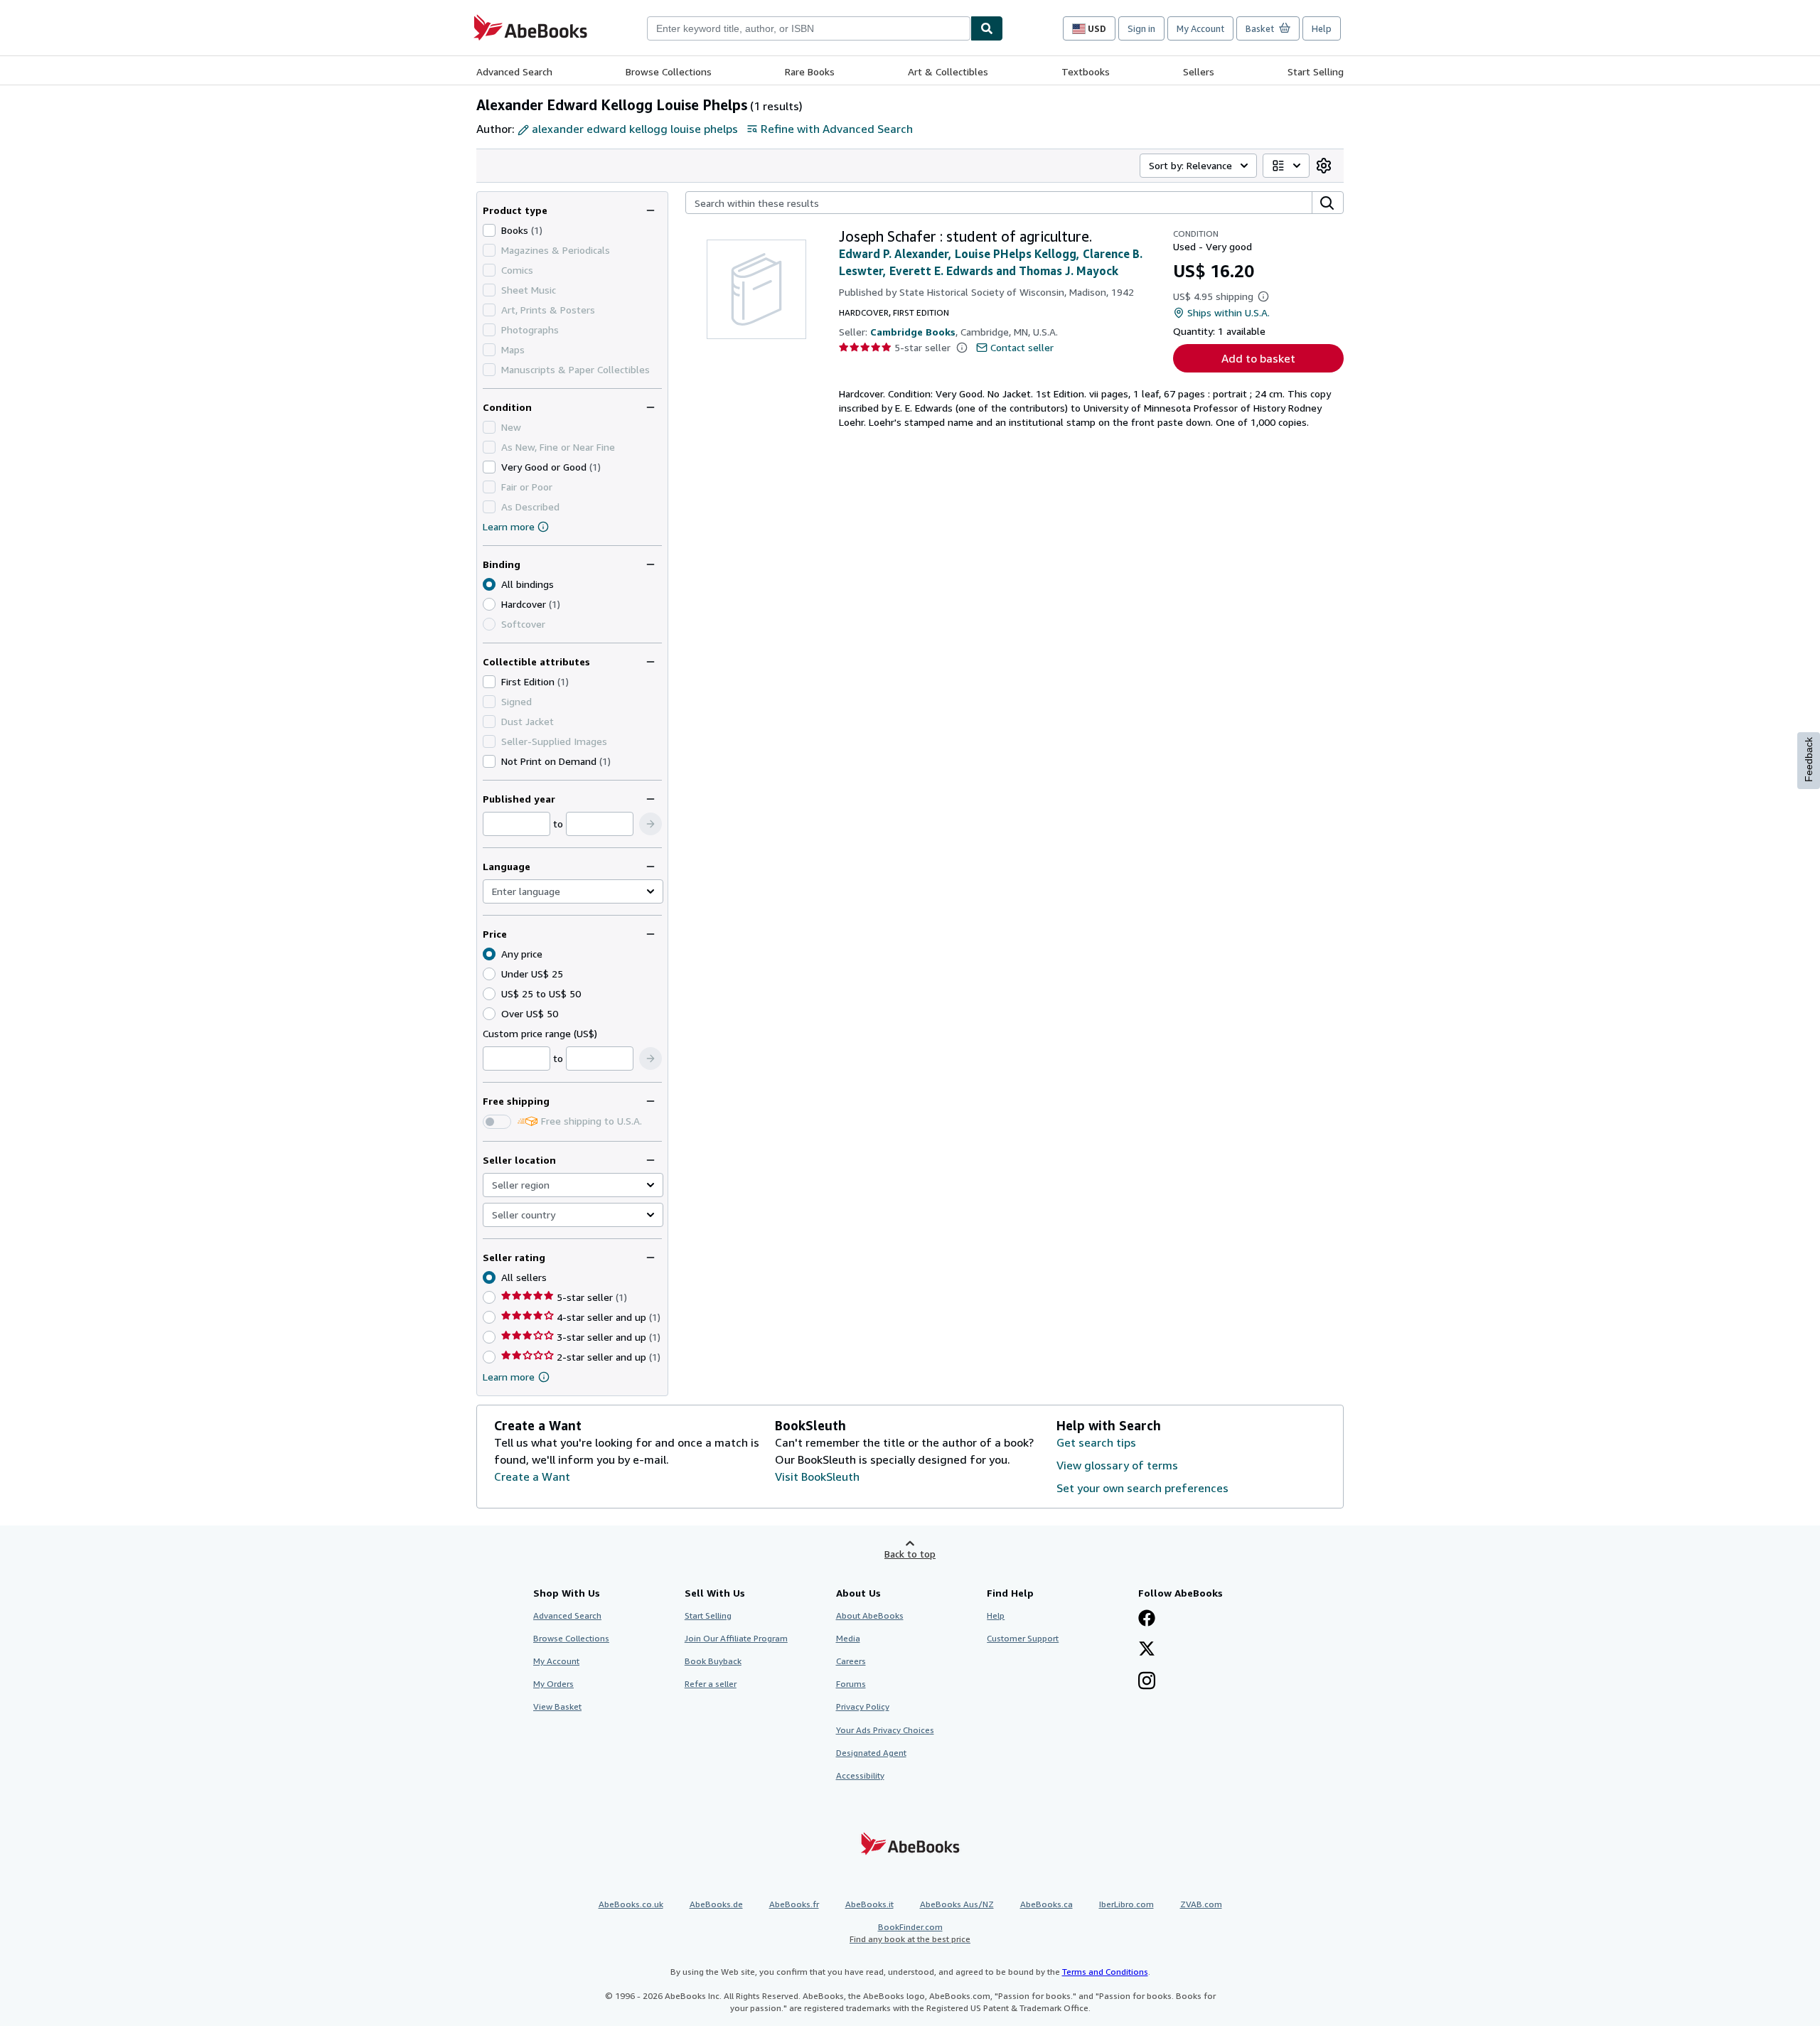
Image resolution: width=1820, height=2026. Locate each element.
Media (848, 1638)
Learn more (509, 526)
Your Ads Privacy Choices (885, 1730)
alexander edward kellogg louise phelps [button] (635, 129)
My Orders (553, 1684)
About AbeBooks (870, 1615)
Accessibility (860, 1775)
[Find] (987, 28)
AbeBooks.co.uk (631, 1904)
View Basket (557, 1706)
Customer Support (1023, 1638)
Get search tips (1096, 1442)
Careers (851, 1661)
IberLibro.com (1126, 1904)
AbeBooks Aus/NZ (957, 1904)
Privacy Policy (863, 1706)
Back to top (910, 1554)
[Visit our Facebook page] (1147, 1619)
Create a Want (532, 1476)
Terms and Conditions (1105, 1972)
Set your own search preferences (1142, 1488)
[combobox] (809, 28)
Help (1322, 28)
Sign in (1141, 28)
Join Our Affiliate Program (736, 1638)
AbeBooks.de (716, 1904)
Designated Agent (871, 1753)
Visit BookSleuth (817, 1476)
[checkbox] (489, 230)
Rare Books (810, 71)
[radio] (489, 604)
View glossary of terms (1117, 1465)
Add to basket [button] (1258, 358)
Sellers (1199, 71)
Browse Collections (669, 71)
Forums (851, 1684)
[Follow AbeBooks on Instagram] (1147, 1682)
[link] (1324, 166)
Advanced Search (514, 71)
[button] (651, 824)
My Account (1200, 28)
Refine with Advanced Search (837, 129)
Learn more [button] (509, 1377)
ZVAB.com (1201, 1904)
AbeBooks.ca (1046, 1904)
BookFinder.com (910, 1933)
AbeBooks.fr (794, 1904)
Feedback (1809, 760)
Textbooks (1086, 71)
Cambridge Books (913, 332)
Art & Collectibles (948, 71)
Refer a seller (711, 1684)
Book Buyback (713, 1661)
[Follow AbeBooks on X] (1147, 1650)
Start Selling (1316, 71)
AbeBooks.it (869, 1904)
